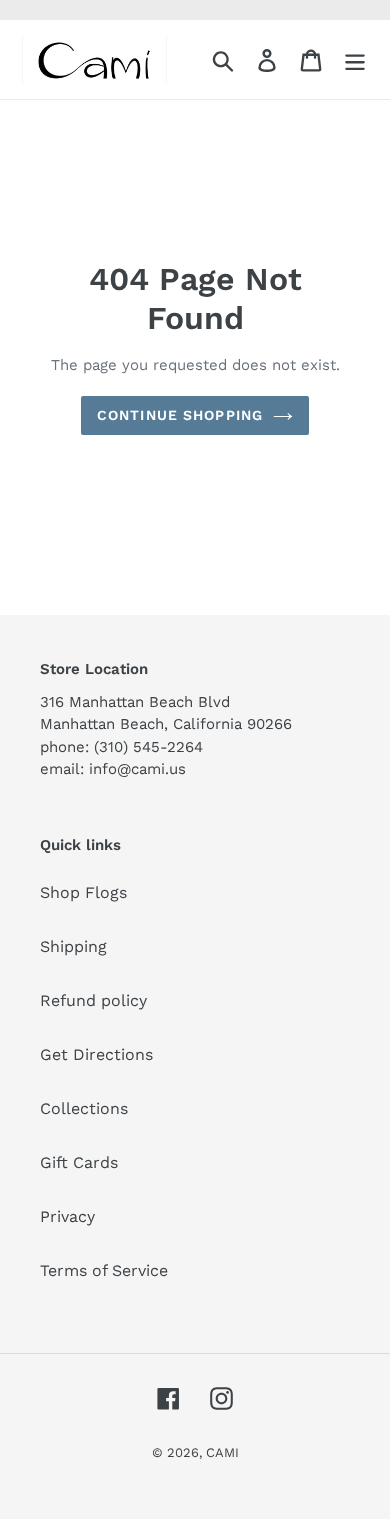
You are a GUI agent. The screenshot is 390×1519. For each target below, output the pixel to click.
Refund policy (93, 1000)
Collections (84, 1108)
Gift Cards (79, 1162)
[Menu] (355, 59)
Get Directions (96, 1054)
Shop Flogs (83, 892)
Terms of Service (104, 1270)
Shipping (73, 946)
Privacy (67, 1216)
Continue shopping (180, 415)
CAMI (222, 1452)
